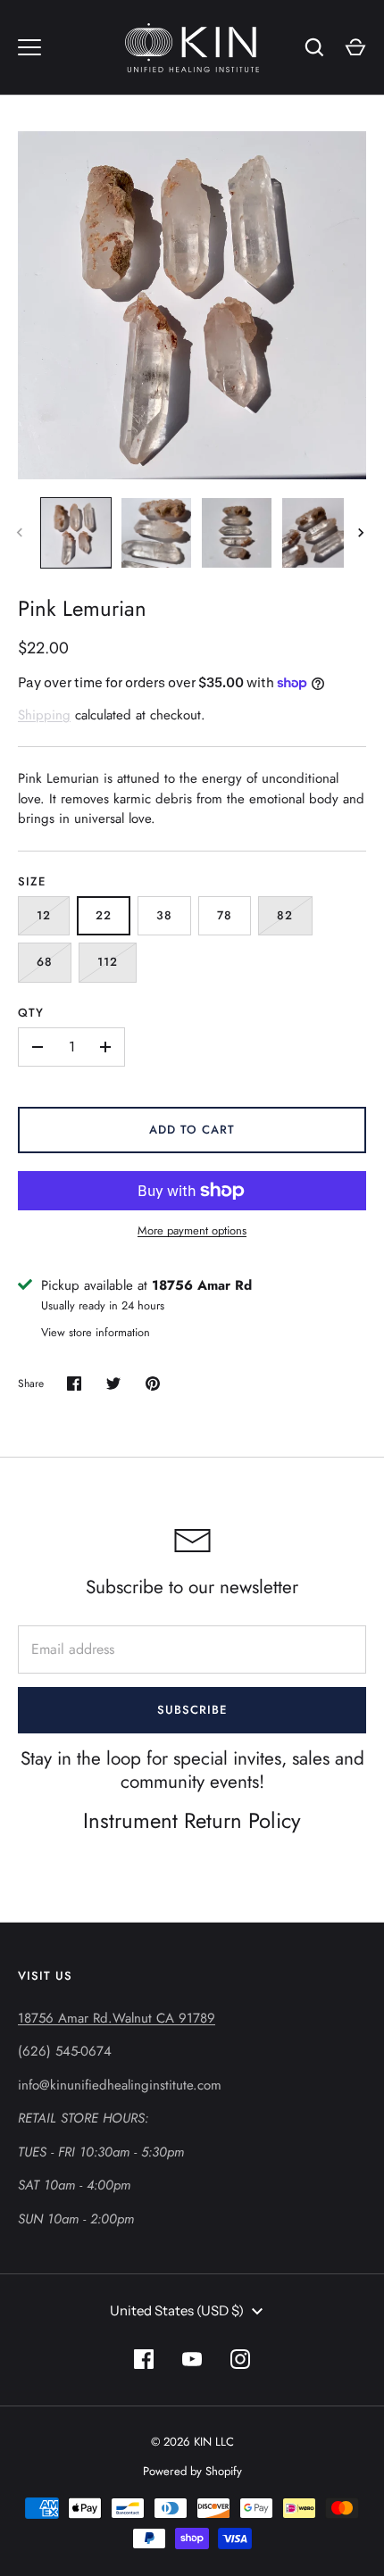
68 (45, 962)
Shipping (44, 715)
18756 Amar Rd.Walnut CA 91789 (117, 2018)
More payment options (192, 1230)
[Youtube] (192, 2359)
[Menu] (29, 47)
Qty (31, 1013)
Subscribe (192, 1710)
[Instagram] (240, 2359)
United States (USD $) (177, 2310)
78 (225, 915)
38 (164, 915)
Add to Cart (192, 1130)
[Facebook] (144, 2359)
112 (108, 962)
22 (104, 915)
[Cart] (355, 47)
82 (285, 915)
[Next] (363, 533)
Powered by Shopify (192, 2471)
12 (44, 915)
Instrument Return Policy (192, 1820)
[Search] (314, 47)
